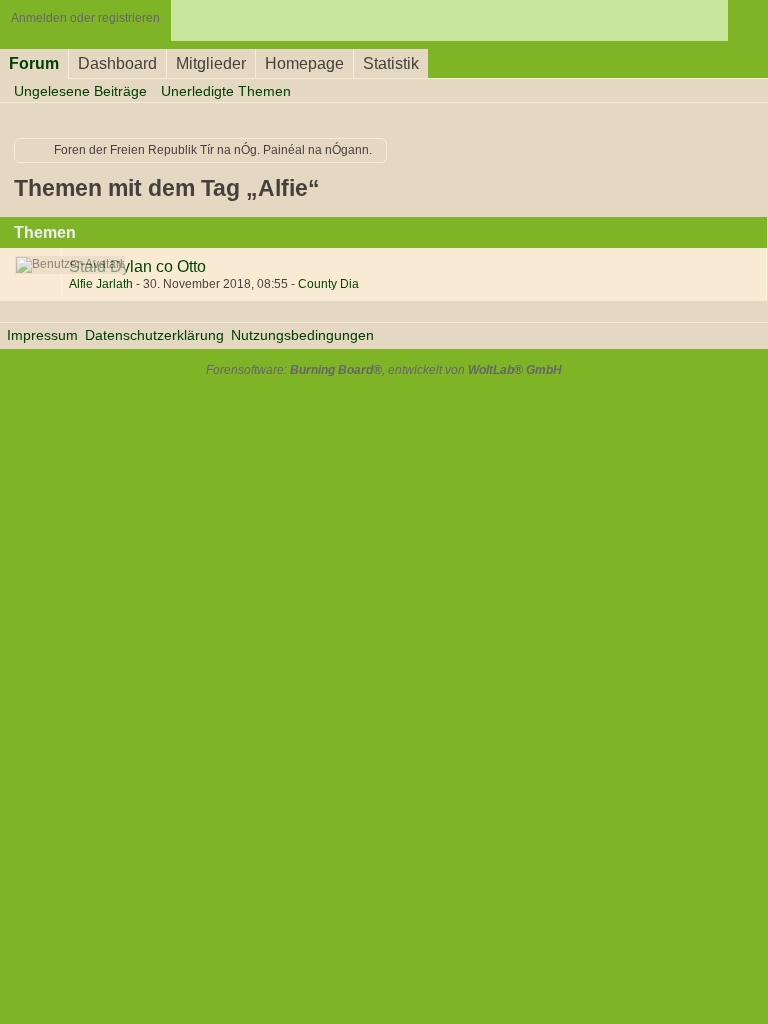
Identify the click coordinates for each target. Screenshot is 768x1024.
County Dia (328, 284)
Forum (34, 63)
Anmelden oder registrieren (85, 18)
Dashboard (117, 63)
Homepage (304, 63)
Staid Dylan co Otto (137, 266)
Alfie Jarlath (101, 284)
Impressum (42, 335)
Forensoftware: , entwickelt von (384, 370)
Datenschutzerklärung (154, 335)
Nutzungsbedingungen (302, 335)
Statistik (391, 63)
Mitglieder (211, 63)
